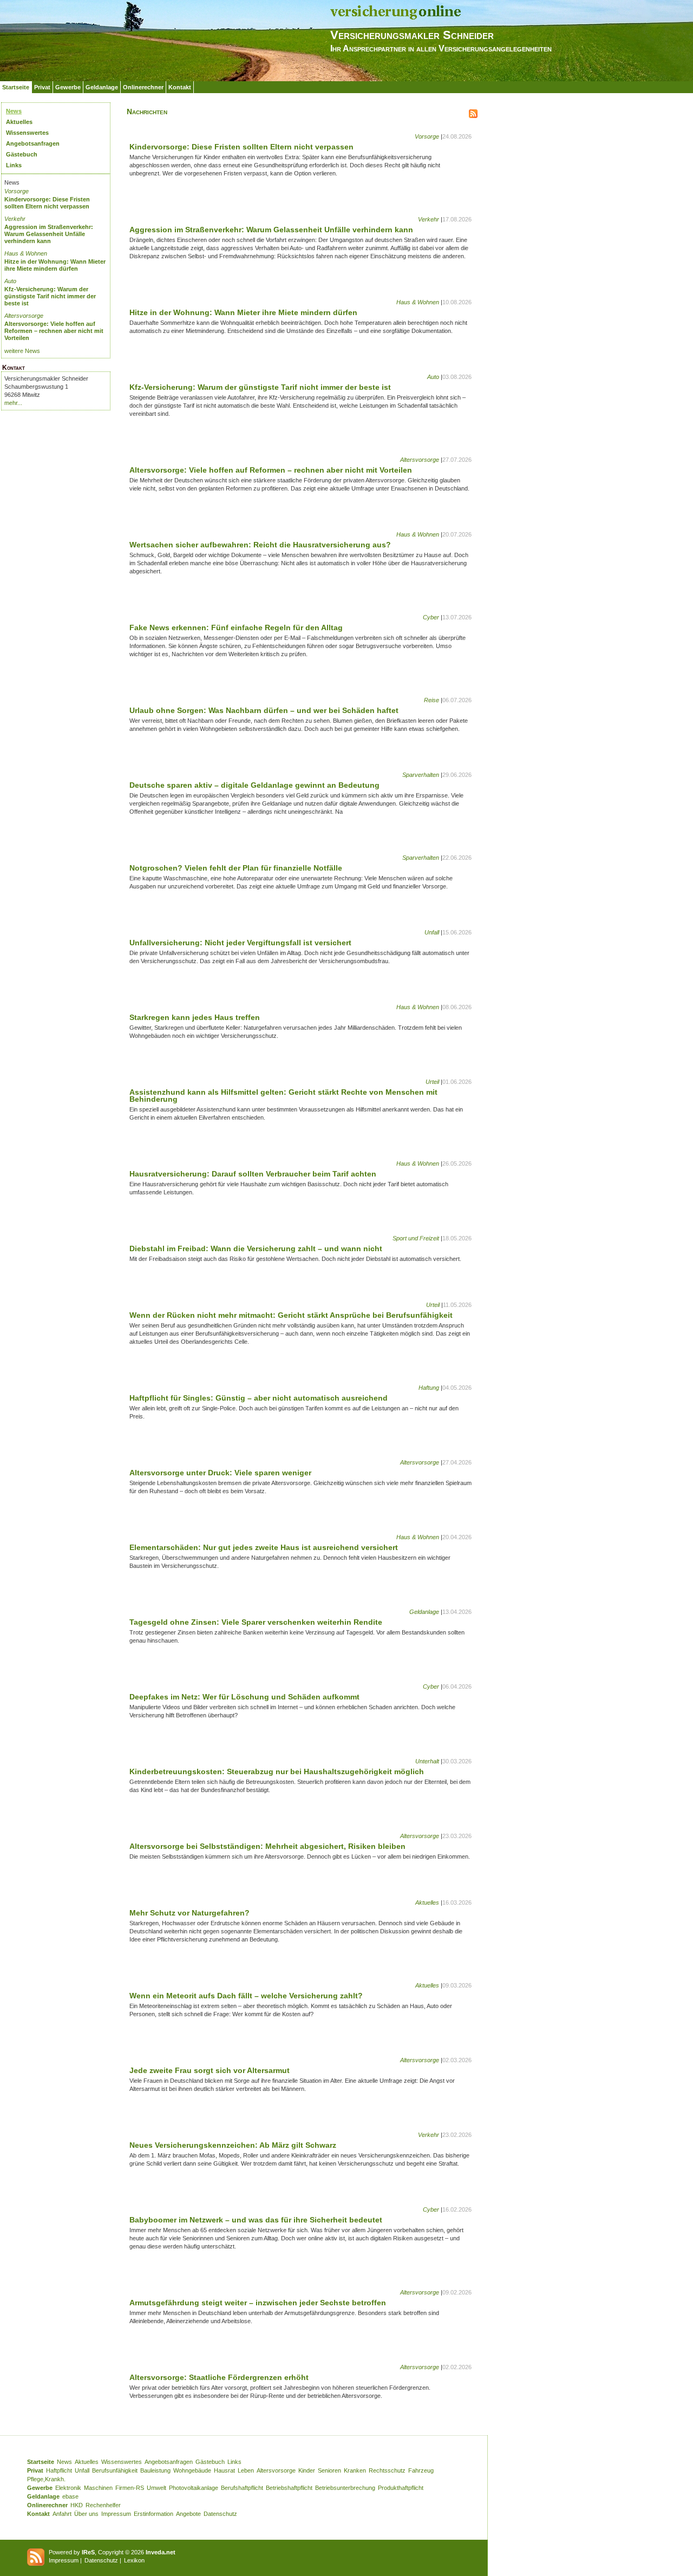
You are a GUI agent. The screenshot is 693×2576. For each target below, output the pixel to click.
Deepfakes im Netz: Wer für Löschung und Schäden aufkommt (244, 1697)
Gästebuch (22, 154)
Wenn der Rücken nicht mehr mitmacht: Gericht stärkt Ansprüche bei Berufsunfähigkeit (291, 1315)
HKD (77, 2505)
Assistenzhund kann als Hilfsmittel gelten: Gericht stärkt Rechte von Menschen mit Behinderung (283, 1096)
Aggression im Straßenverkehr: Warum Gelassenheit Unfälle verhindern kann (49, 234)
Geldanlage (102, 87)
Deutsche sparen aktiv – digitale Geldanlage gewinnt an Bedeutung (254, 785)
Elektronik (68, 2488)
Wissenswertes (27, 133)
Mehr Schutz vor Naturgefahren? (189, 1913)
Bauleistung (155, 2470)
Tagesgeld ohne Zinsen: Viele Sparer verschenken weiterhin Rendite (256, 1622)
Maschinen (98, 2488)
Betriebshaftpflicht (289, 2488)
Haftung (429, 1388)
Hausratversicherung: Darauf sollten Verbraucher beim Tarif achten (253, 1174)
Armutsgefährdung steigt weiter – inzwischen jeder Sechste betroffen (258, 2303)
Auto (10, 281)
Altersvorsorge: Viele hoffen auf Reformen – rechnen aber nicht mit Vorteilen (54, 331)
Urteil (432, 1082)
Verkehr (15, 219)
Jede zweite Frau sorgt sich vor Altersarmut (210, 2070)
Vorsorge (17, 191)
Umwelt (156, 2488)
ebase (70, 2496)
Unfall (432, 932)
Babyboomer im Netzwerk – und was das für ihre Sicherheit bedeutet (256, 2220)
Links (14, 165)
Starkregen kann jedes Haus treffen (195, 1017)
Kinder (307, 2470)
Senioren (329, 2470)
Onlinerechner (143, 87)
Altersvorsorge (24, 316)
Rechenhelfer (103, 2505)
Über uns (86, 2514)
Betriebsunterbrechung (345, 2488)
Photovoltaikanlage (194, 2488)
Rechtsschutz (387, 2470)
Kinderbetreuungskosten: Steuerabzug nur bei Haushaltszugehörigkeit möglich (277, 1771)
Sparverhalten (421, 775)
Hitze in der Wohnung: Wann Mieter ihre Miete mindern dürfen (55, 265)
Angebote (188, 2514)
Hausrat (224, 2470)
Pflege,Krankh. (46, 2479)
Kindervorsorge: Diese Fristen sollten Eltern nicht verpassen (47, 203)
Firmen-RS (130, 2488)
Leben (246, 2470)
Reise (432, 700)
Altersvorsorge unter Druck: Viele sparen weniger (220, 1473)
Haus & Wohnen (26, 253)
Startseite (16, 87)
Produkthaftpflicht (401, 2488)
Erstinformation (153, 2514)
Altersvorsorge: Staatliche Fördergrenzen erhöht (219, 2377)
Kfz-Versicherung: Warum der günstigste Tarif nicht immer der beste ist (50, 296)
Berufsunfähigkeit (115, 2470)
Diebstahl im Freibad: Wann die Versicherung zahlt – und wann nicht (256, 1248)
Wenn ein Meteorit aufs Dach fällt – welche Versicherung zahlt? (246, 1996)
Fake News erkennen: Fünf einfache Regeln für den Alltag (236, 627)
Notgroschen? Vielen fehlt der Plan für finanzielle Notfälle (236, 868)
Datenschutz (220, 2514)
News (14, 111)
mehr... (13, 403)
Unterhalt (427, 1761)
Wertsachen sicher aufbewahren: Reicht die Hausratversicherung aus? (260, 545)
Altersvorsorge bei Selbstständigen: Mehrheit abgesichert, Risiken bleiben (267, 1846)
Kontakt (180, 87)
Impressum (116, 2514)
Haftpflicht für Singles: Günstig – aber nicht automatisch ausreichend (259, 1398)
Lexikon (134, 2560)
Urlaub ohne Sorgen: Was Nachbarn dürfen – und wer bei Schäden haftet (264, 710)
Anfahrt (62, 2514)
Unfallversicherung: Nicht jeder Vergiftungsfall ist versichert (240, 943)
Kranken (355, 2470)
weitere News (22, 351)
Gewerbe (68, 87)
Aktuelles (19, 122)
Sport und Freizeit (416, 1238)
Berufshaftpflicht (242, 2488)
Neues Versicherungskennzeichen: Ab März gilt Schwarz (233, 2145)
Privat (42, 87)
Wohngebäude (192, 2470)
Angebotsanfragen (33, 143)
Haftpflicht (59, 2470)
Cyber (431, 617)
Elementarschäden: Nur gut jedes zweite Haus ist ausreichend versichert (264, 1547)
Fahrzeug (421, 2470)
